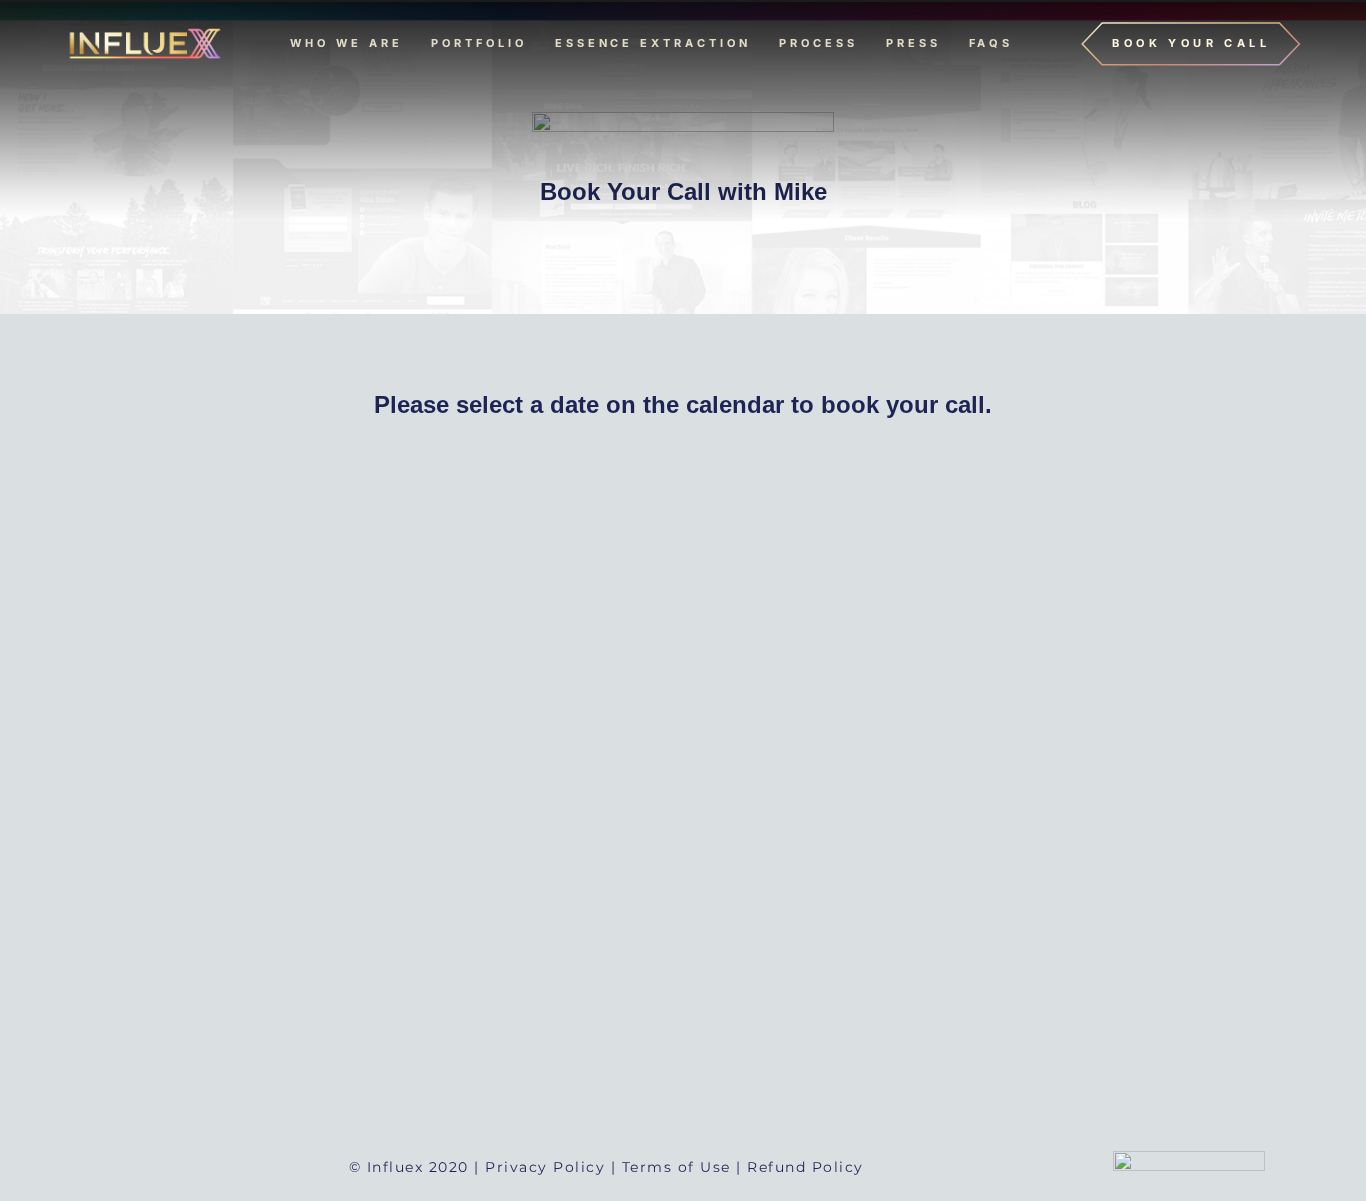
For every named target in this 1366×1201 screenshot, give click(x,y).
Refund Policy (805, 1167)
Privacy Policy (545, 1167)
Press (913, 43)
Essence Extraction (653, 43)
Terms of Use (676, 1167)
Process (818, 43)
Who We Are (346, 43)
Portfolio (479, 43)
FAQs (991, 43)
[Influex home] (143, 44)
